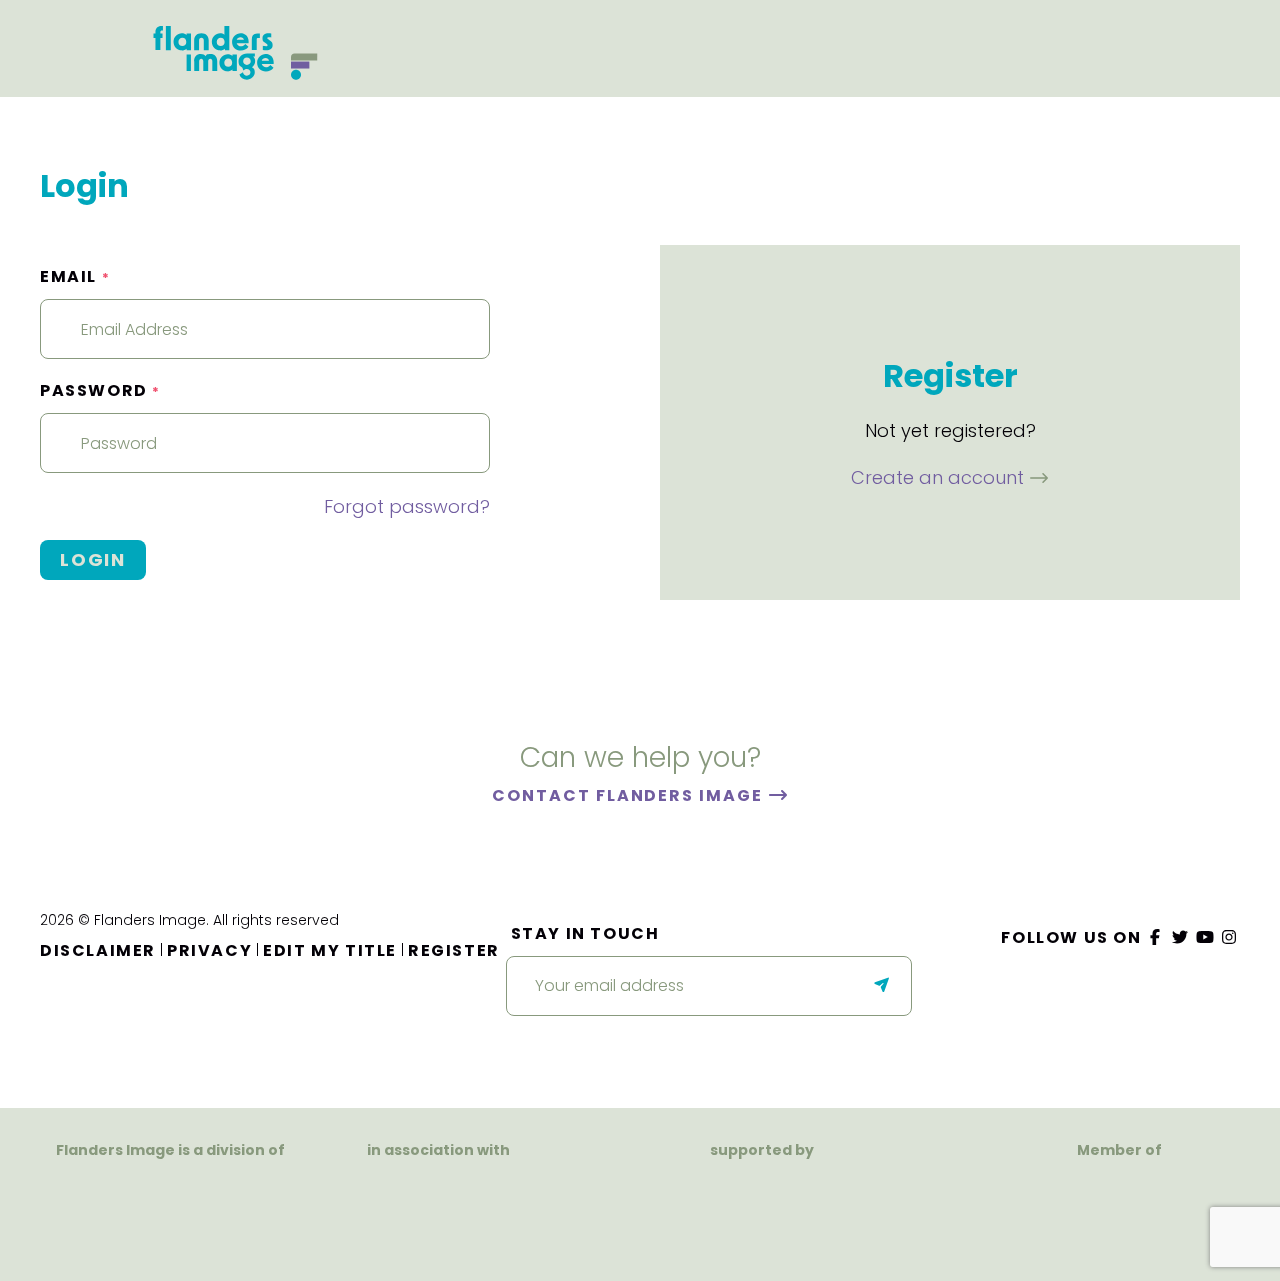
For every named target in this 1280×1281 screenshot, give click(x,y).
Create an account (940, 477)
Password (100, 390)
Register (454, 950)
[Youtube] (1205, 937)
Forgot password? (407, 506)
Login (93, 559)
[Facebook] (1156, 937)
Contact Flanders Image (629, 795)
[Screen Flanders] (438, 1207)
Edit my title (330, 950)
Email (75, 276)
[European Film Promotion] (1119, 1211)
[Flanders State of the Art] (693, 1199)
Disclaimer (98, 950)
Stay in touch (585, 933)
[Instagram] (1230, 937)
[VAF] (171, 1188)
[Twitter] (1181, 937)
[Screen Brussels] (841, 1199)
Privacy (209, 950)
